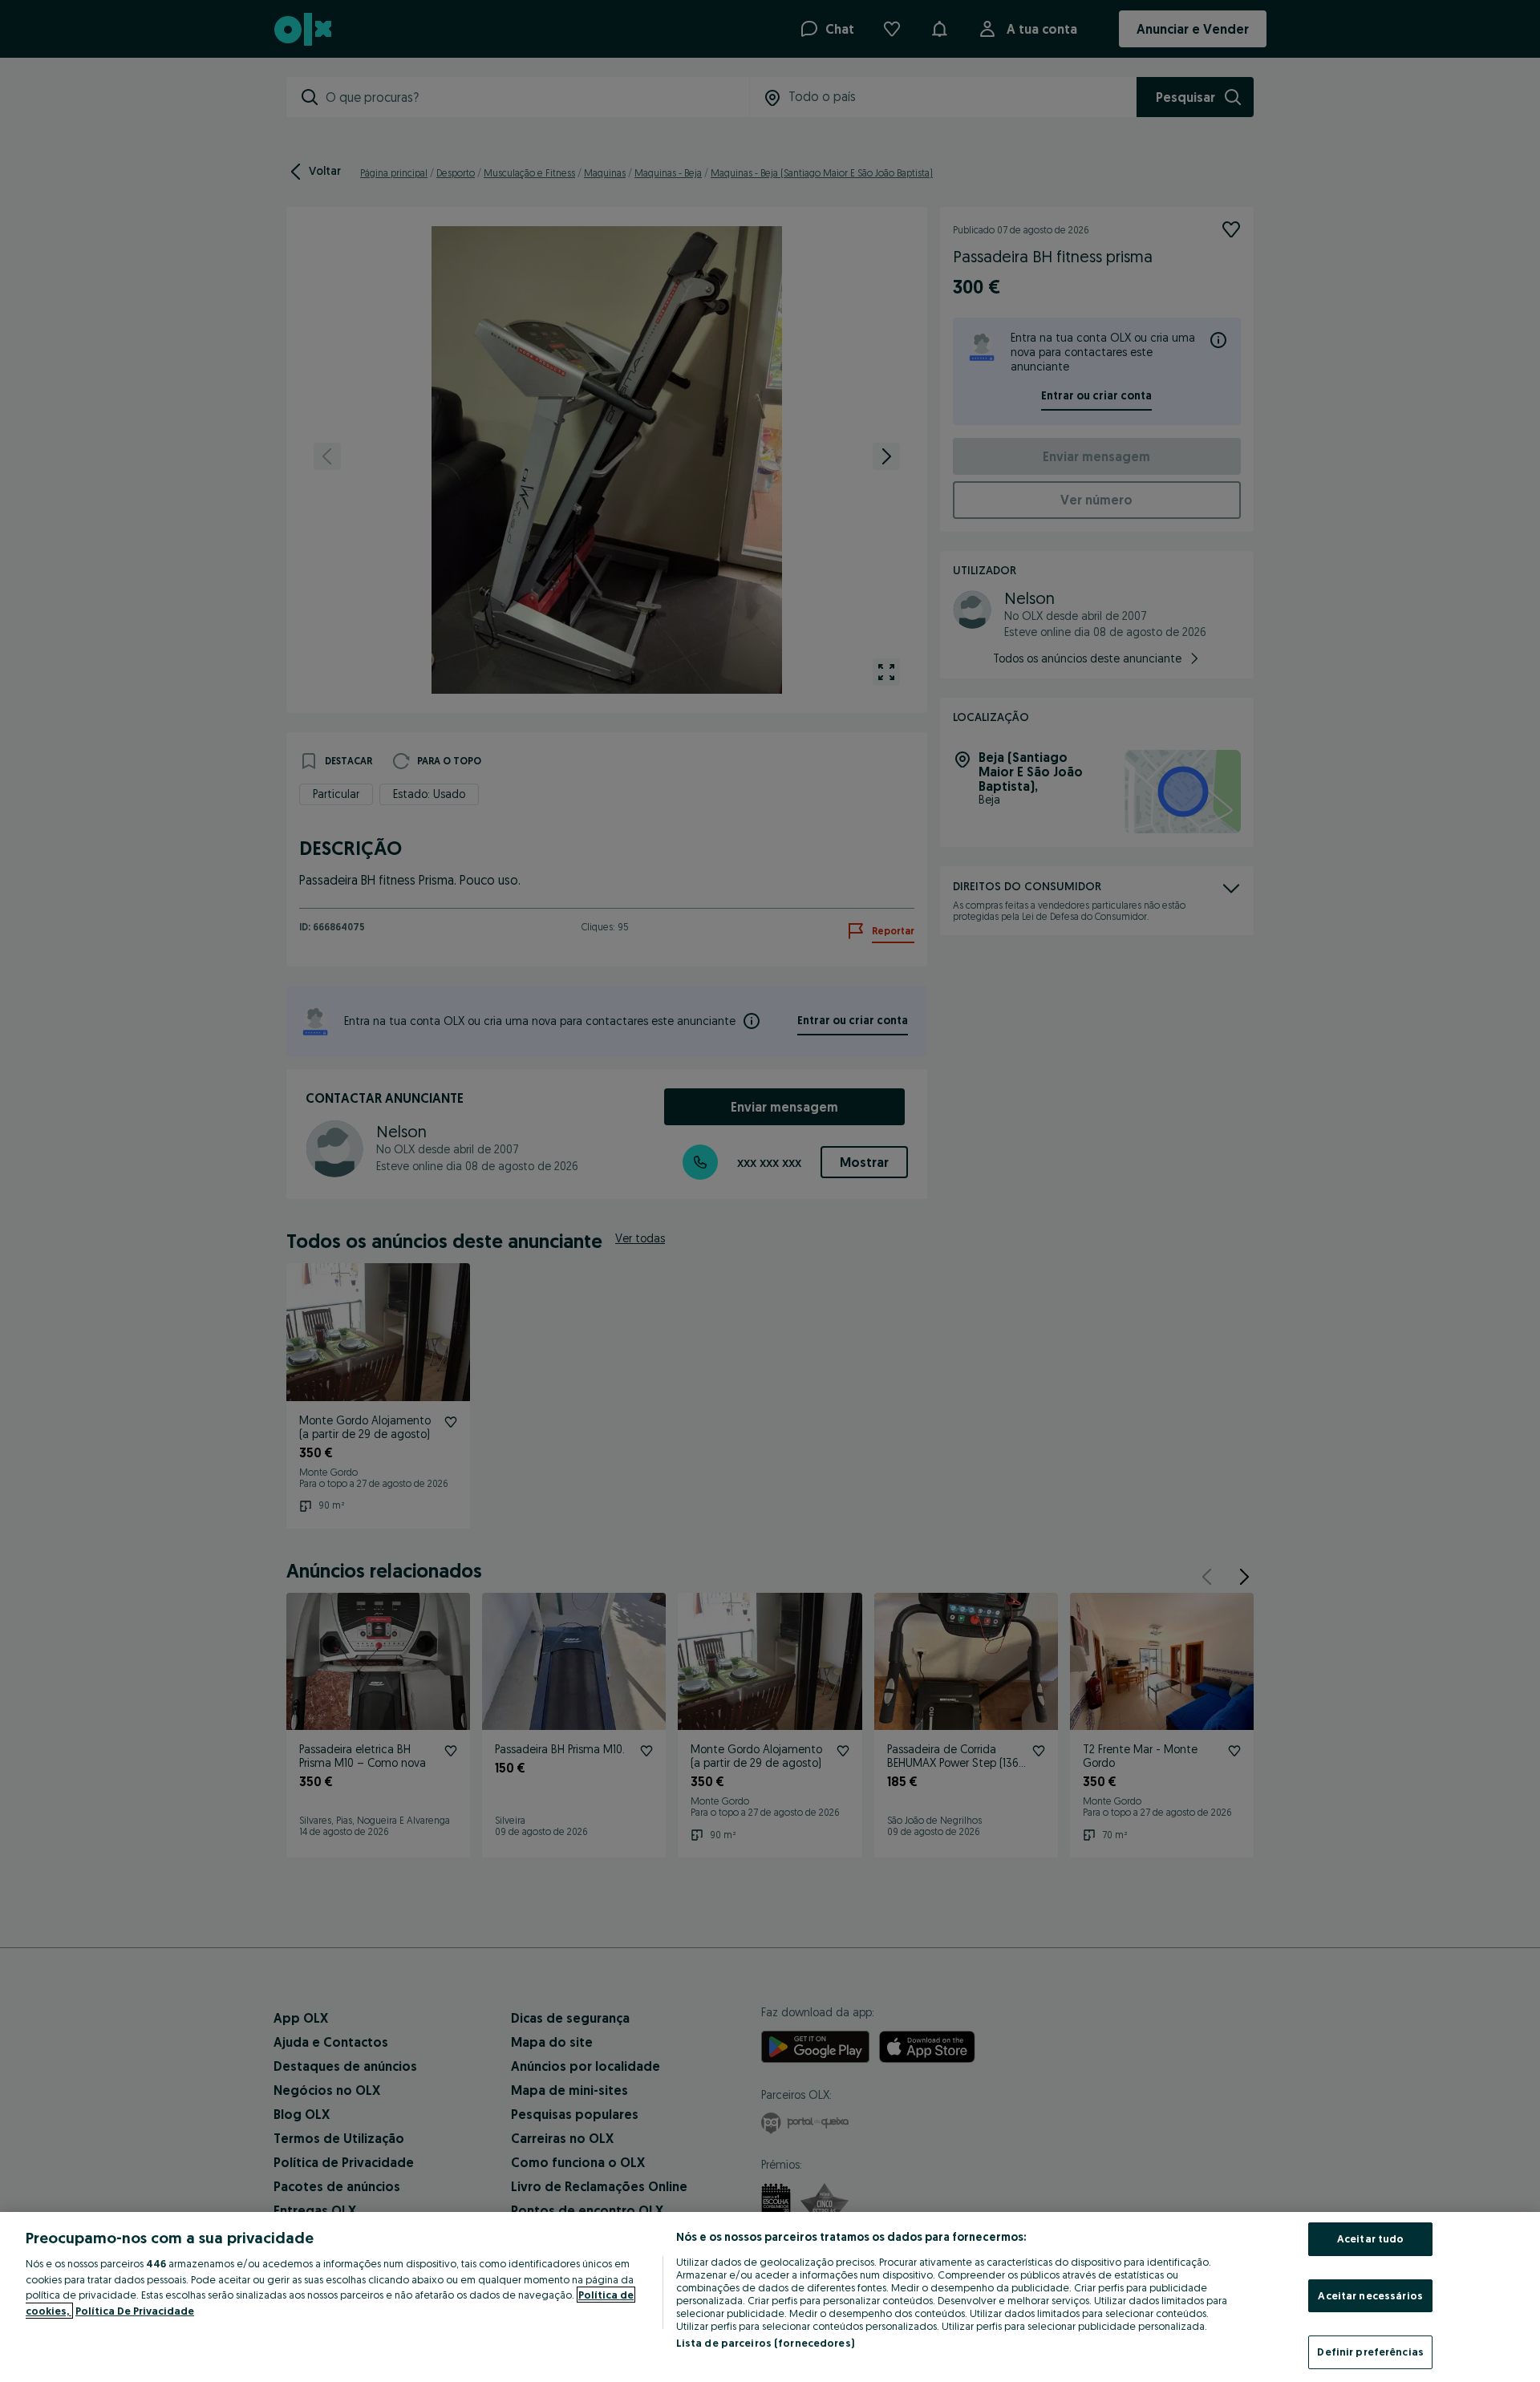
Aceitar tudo (1371, 2238)
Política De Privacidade (135, 2311)
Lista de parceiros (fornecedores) (765, 2343)
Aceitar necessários (1370, 2295)
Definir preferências (1370, 2352)
